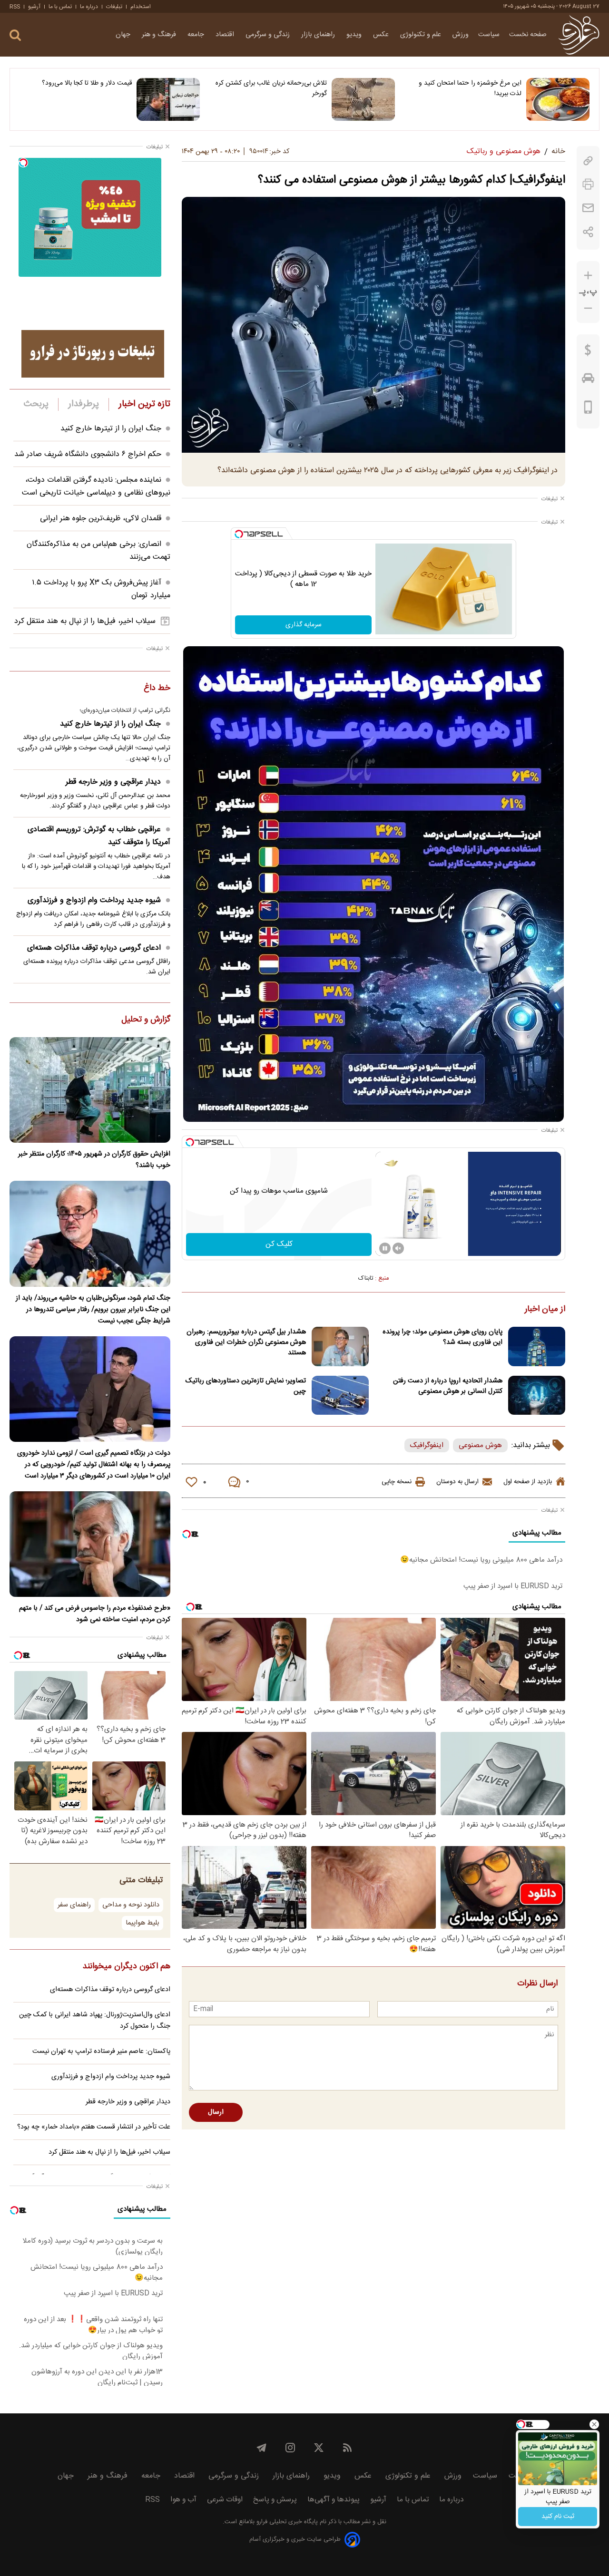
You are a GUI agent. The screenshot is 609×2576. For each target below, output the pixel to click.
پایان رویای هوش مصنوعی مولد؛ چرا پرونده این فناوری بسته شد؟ (442, 1337)
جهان (124, 35)
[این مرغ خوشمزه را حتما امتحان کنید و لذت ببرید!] (558, 99)
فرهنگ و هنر (160, 35)
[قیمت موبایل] (588, 409)
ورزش (461, 35)
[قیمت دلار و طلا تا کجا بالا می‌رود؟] (168, 99)
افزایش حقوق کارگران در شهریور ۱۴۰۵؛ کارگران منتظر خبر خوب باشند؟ (94, 1160)
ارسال (216, 2112)
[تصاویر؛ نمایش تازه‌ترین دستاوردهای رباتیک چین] (340, 1395)
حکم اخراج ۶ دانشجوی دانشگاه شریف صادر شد (88, 454)
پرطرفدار (83, 404)
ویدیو (355, 35)
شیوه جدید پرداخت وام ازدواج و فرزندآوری (94, 900)
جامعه (197, 35)
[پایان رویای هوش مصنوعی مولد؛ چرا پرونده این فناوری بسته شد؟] (537, 1346)
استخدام (141, 7)
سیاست (489, 35)
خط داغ (157, 689)
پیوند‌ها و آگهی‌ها (334, 2500)
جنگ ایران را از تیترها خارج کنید (111, 429)
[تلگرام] (262, 2448)
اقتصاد (226, 35)
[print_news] (588, 184)
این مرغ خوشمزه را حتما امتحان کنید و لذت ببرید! (470, 88)
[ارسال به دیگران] (588, 208)
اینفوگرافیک (427, 1445)
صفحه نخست (528, 35)
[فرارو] (579, 35)
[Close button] (594, 2424)
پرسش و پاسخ (275, 2500)
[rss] (347, 2448)
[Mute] (398, 1248)
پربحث (36, 404)
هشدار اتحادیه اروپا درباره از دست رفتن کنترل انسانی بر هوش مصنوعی (448, 1386)
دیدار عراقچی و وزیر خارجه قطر (113, 782)
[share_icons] (588, 232)
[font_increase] (588, 276)
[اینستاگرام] (290, 2448)
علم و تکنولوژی (422, 35)
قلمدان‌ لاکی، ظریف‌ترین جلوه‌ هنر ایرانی (101, 519)
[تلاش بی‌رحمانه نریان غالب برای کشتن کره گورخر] (363, 99)
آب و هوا (183, 2500)
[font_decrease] (588, 308)
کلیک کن (279, 1244)
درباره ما (89, 7)
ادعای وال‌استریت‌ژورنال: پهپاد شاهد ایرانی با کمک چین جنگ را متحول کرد (95, 2021)
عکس (382, 35)
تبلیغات (114, 7)
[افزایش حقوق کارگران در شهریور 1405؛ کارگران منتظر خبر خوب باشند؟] (90, 1090)
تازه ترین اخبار (144, 404)
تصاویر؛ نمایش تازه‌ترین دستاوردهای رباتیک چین (246, 1386)
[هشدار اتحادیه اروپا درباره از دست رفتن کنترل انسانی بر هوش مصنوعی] (537, 1395)
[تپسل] (239, 534)
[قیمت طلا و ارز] (588, 352)
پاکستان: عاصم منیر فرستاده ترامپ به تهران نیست (101, 2051)
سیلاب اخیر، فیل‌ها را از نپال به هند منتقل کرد (85, 621)
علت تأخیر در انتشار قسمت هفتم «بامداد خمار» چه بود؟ (94, 2127)
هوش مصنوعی (480, 1445)
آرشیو (34, 7)
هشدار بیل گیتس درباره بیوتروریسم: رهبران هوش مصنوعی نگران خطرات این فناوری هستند (246, 1342)
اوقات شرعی (225, 2500)
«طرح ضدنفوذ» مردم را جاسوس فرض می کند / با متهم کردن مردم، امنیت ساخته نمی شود (95, 1614)
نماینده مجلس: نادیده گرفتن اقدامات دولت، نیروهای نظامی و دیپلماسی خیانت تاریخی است (96, 486)
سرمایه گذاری (304, 625)
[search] (15, 35)
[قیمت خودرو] (588, 380)
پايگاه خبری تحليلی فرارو (286, 2522)
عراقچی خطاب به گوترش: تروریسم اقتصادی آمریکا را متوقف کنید (99, 836)
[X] (319, 2448)
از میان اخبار (545, 1310)
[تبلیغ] (93, 354)
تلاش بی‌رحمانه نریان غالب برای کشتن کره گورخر (271, 88)
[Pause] (385, 1248)
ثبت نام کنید (558, 2517)
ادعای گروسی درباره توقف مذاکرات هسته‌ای (94, 948)
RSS (15, 7)
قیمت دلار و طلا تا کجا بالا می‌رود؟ (87, 83)
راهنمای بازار (319, 35)
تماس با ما (60, 7)
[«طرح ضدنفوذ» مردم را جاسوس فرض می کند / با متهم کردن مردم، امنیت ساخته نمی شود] (90, 1544)
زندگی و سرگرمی (269, 35)
